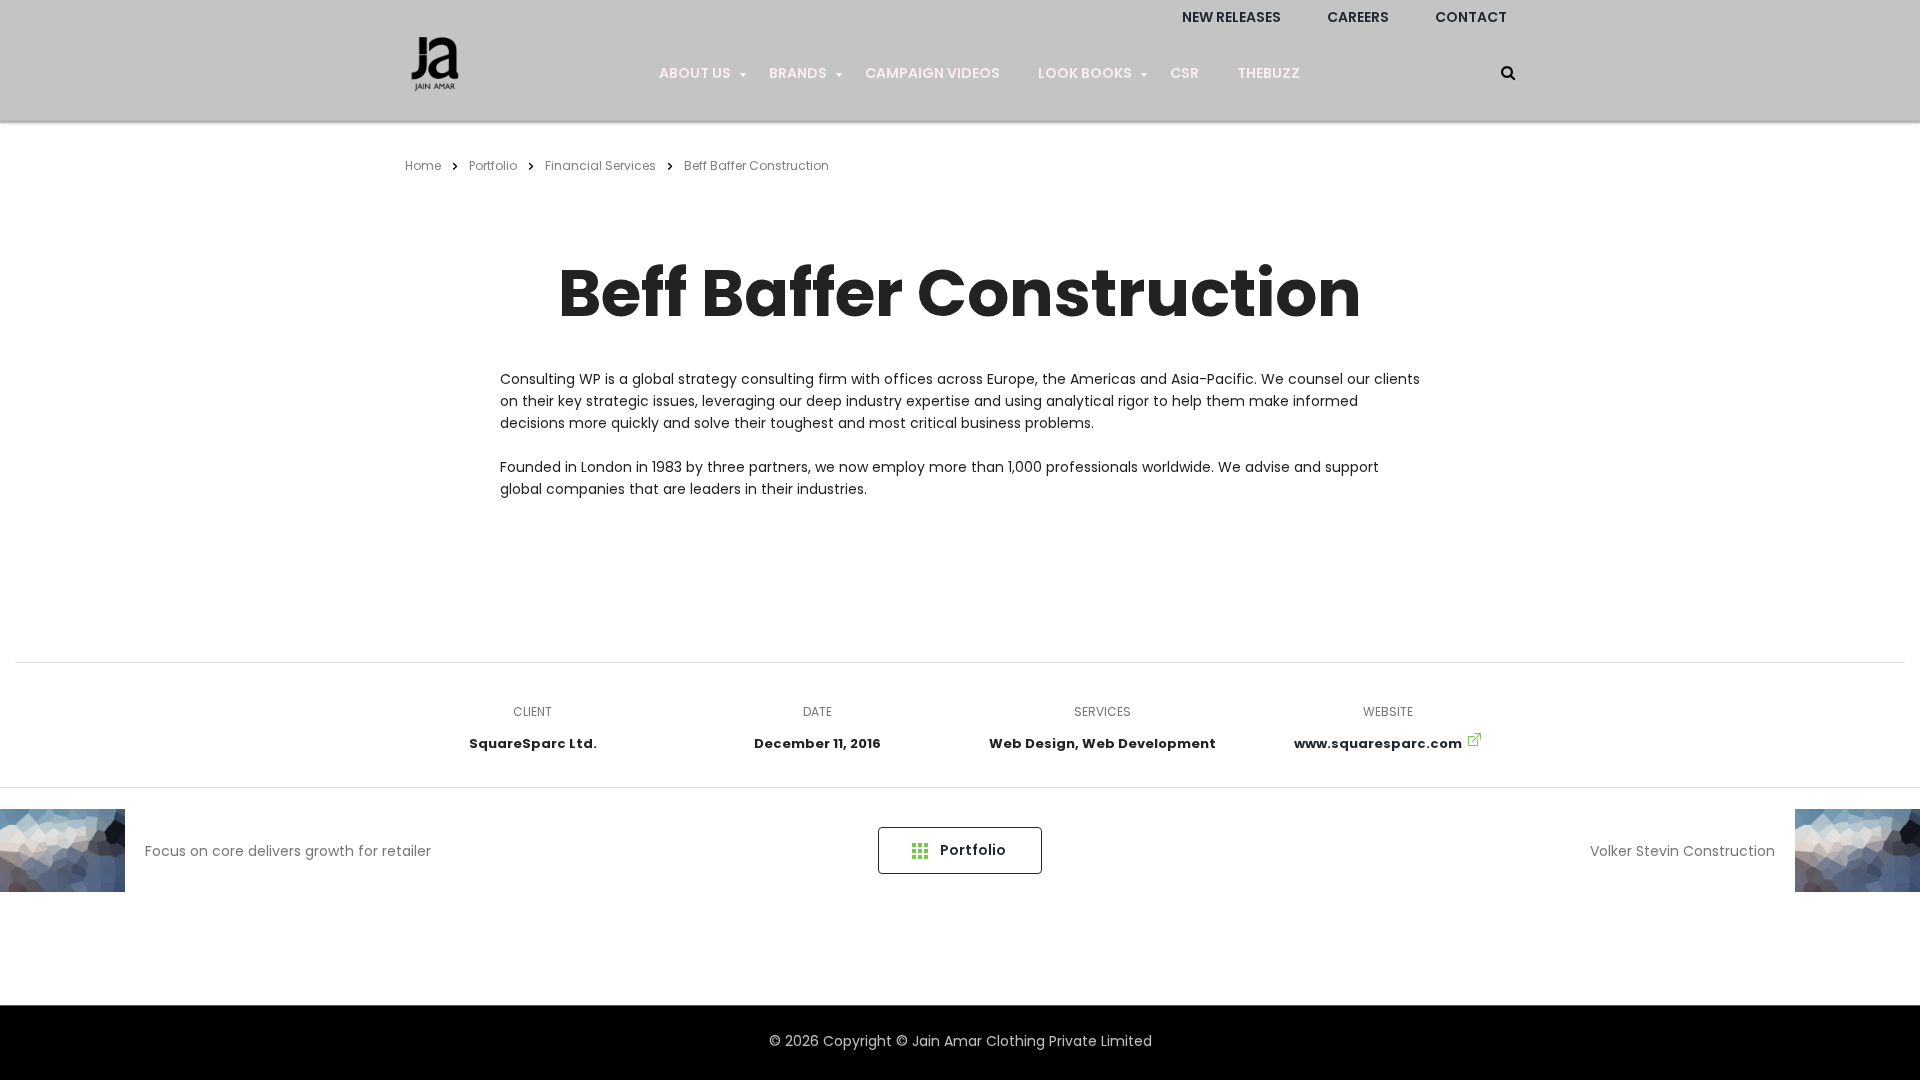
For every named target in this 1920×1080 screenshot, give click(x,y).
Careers (1358, 17)
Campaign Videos (932, 73)
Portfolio (973, 850)
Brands (798, 73)
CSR (1184, 73)
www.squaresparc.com (1378, 743)
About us (695, 73)
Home (423, 165)
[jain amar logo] (435, 74)
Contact (1471, 17)
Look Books (1085, 73)
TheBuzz (1268, 73)
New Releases (1231, 17)
